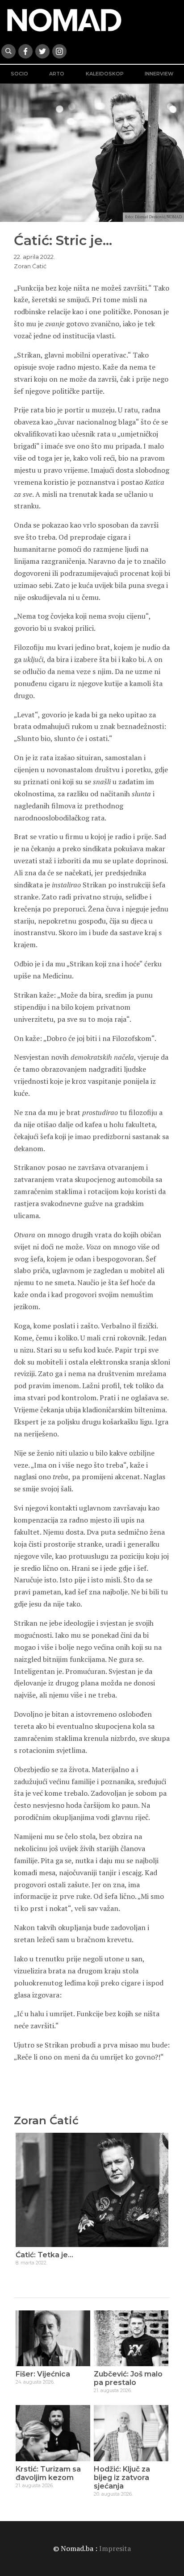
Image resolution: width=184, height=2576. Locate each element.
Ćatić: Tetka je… (44, 2255)
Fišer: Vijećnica (43, 2374)
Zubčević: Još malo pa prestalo (128, 2378)
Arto (57, 74)
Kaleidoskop (105, 74)
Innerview (159, 74)
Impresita (115, 2548)
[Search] (8, 51)
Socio (19, 74)
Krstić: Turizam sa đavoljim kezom (48, 2473)
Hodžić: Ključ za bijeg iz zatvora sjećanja (122, 2478)
